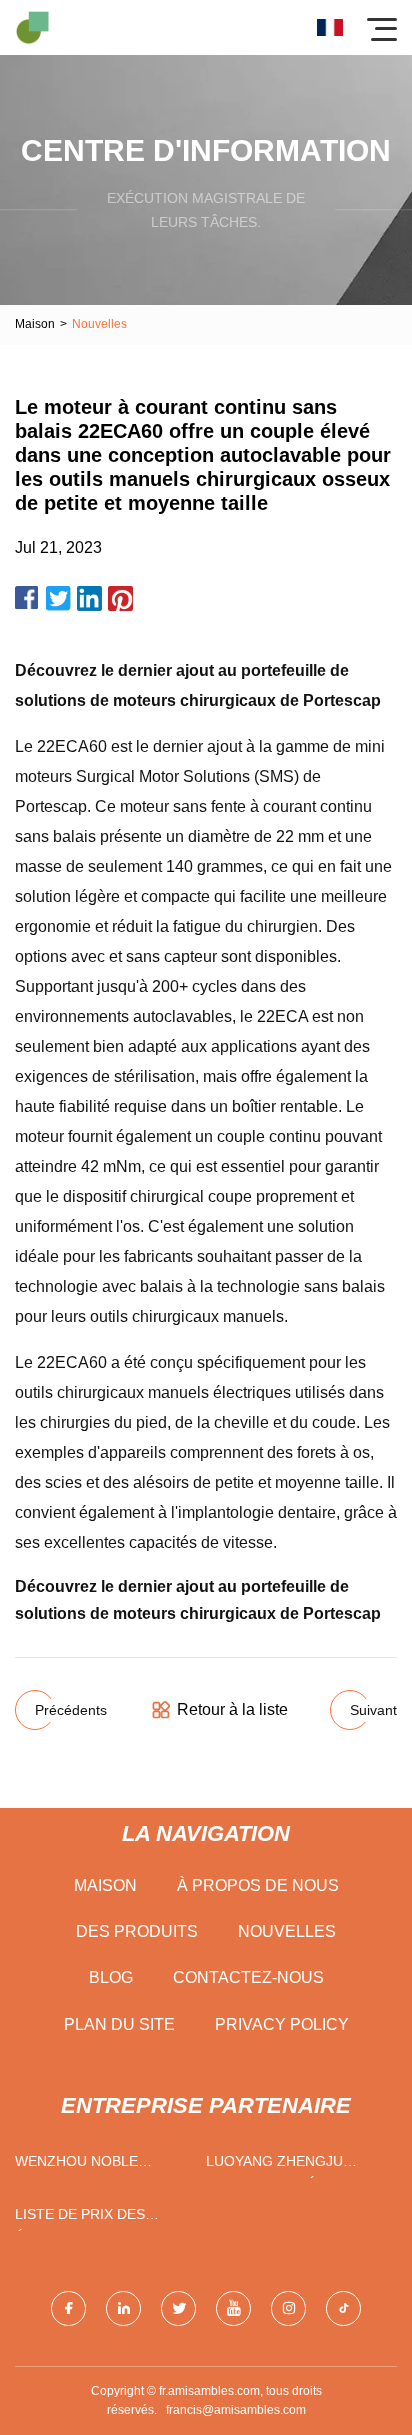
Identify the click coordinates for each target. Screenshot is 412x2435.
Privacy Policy (282, 2024)
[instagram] (288, 2308)
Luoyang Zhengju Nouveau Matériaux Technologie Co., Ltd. (290, 2165)
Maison (35, 324)
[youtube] (233, 2308)
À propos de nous (258, 1885)
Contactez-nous (248, 1977)
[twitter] (178, 2308)
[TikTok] (343, 2308)
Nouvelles (287, 1931)
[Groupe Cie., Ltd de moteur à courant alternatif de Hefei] (32, 27)
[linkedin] (123, 2308)
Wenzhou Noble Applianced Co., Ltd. (92, 2165)
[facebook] (68, 2308)
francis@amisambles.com (236, 2410)
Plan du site (119, 2024)
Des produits (137, 1931)
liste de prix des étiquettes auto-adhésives (82, 2218)
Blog (111, 1977)
